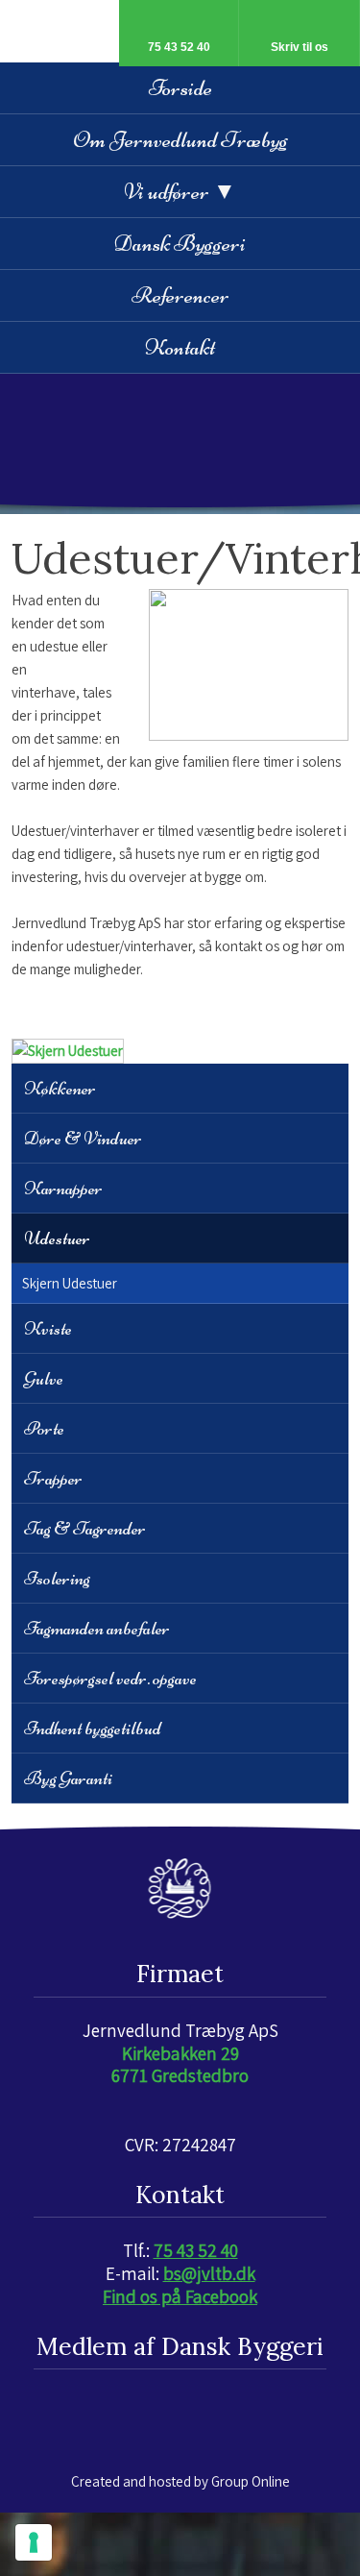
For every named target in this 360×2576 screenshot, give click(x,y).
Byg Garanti (68, 1778)
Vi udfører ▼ (180, 192)
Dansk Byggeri (180, 244)
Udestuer (57, 1238)
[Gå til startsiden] (180, 444)
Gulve (44, 1378)
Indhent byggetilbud (93, 1728)
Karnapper (63, 1188)
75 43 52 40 (196, 2250)
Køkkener (60, 1088)
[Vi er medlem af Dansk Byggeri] (180, 2410)
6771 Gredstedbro (180, 2075)
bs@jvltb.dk (209, 2273)
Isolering (57, 1578)
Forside (180, 88)
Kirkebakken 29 (180, 2053)
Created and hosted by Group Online (180, 2481)
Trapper (53, 1478)
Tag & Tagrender (85, 1528)
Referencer (180, 295)
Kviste (48, 1328)
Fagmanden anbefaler (97, 1628)
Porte (44, 1428)
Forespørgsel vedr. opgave (110, 1678)
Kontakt (180, 347)
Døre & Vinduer (83, 1138)
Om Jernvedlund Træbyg (180, 140)
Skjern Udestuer (70, 1283)
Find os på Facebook (180, 2296)
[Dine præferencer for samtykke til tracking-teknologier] (34, 2542)
